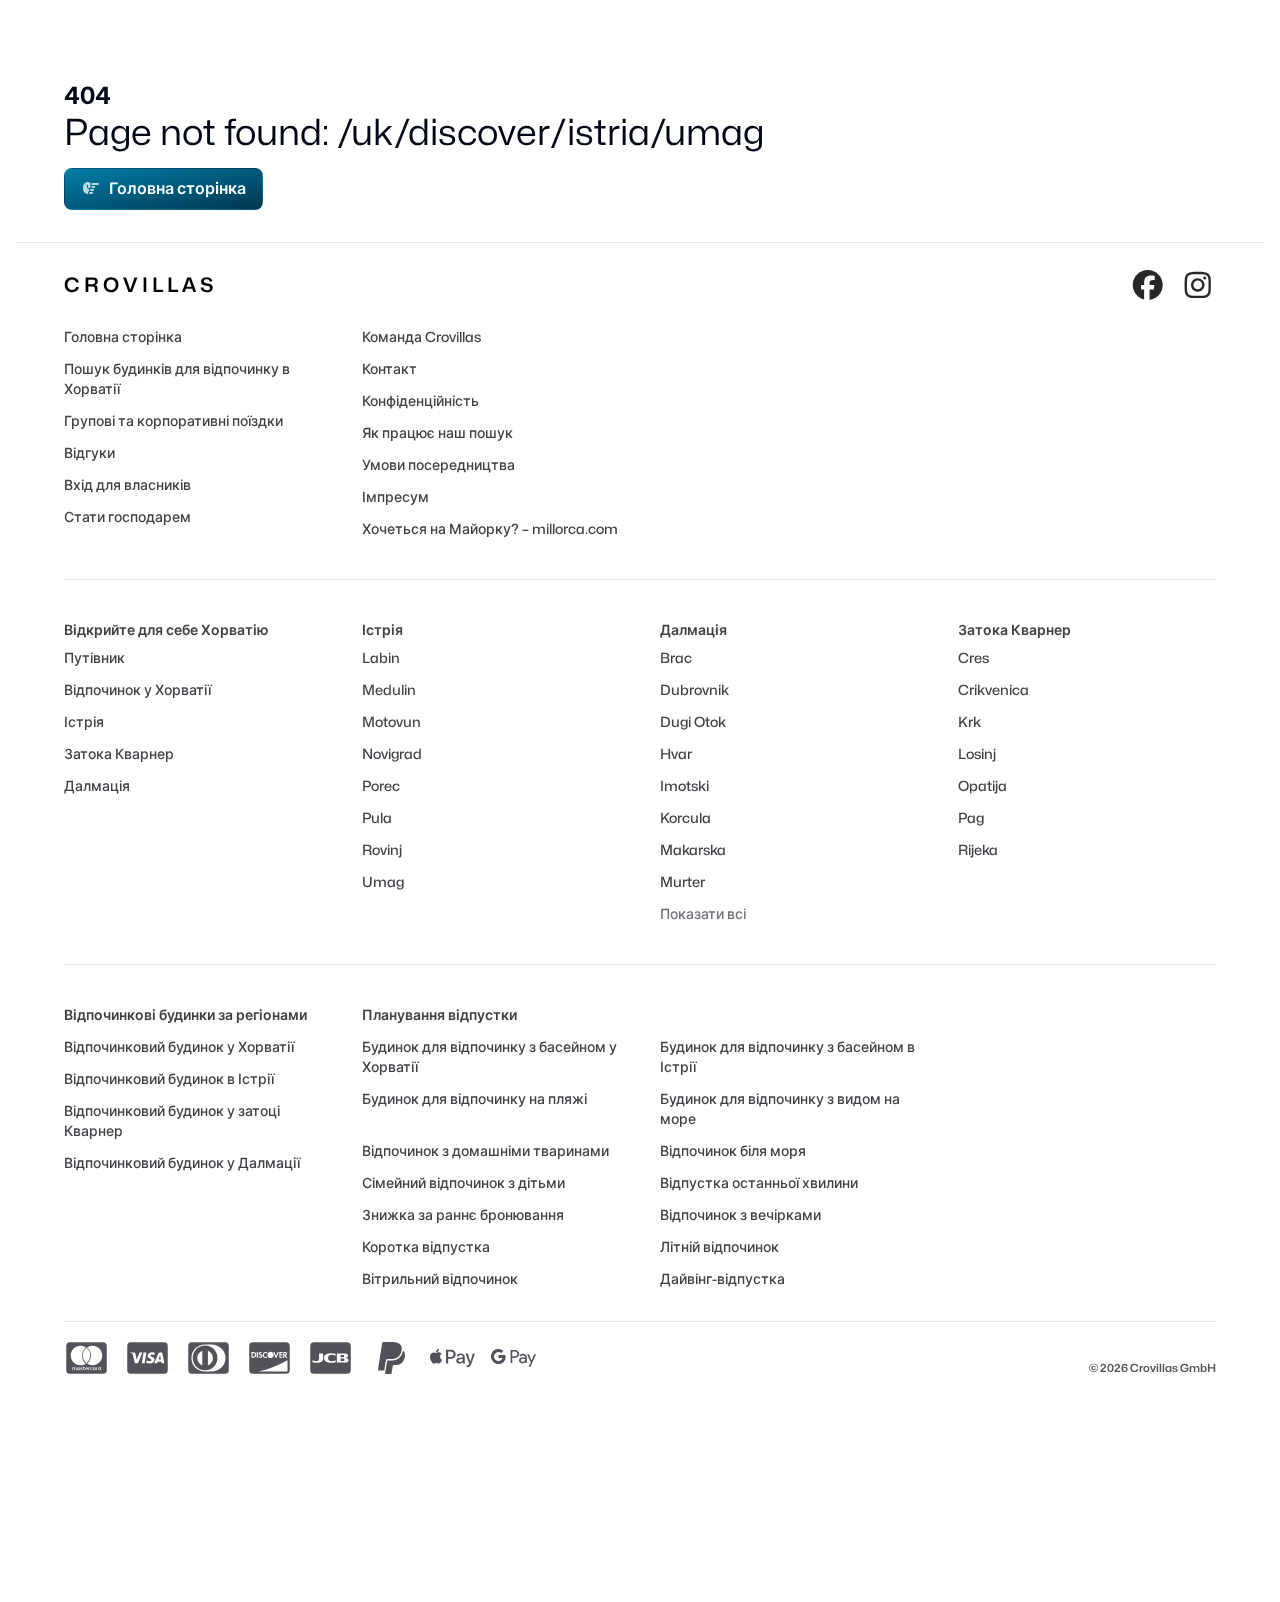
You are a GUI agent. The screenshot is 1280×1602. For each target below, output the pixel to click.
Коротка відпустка (426, 1246)
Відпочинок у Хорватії (137, 689)
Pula (377, 817)
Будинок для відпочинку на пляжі (474, 1098)
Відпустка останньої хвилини (759, 1182)
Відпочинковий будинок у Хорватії (179, 1046)
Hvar (676, 753)
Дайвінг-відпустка (722, 1278)
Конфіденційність (420, 400)
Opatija (982, 785)
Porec (381, 785)
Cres (973, 657)
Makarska (693, 849)
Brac (676, 657)
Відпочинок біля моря (733, 1150)
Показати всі (703, 913)
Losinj (977, 753)
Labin (381, 657)
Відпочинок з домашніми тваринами (485, 1150)
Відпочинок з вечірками (740, 1214)
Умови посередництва (438, 464)
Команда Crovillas (421, 336)
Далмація (97, 785)
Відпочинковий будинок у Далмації (182, 1162)
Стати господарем (127, 516)
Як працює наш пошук (437, 432)
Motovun (391, 721)
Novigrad (392, 753)
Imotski (684, 785)
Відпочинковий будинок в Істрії (169, 1078)
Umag (383, 881)
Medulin (389, 689)
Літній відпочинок (719, 1246)
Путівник (94, 657)
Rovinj (382, 849)
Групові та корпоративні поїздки (173, 420)
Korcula (685, 817)
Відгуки (89, 452)
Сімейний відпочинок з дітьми (463, 1182)
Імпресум (395, 496)
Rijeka (978, 849)
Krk (969, 721)
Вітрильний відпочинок (440, 1278)
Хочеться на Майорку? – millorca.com (490, 528)
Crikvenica (993, 689)
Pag (971, 817)
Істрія (84, 721)
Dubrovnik (694, 689)
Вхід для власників (127, 484)
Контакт (389, 368)
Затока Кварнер (119, 753)
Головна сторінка (177, 188)
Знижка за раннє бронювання (463, 1214)
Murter (682, 881)
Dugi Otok (693, 721)
